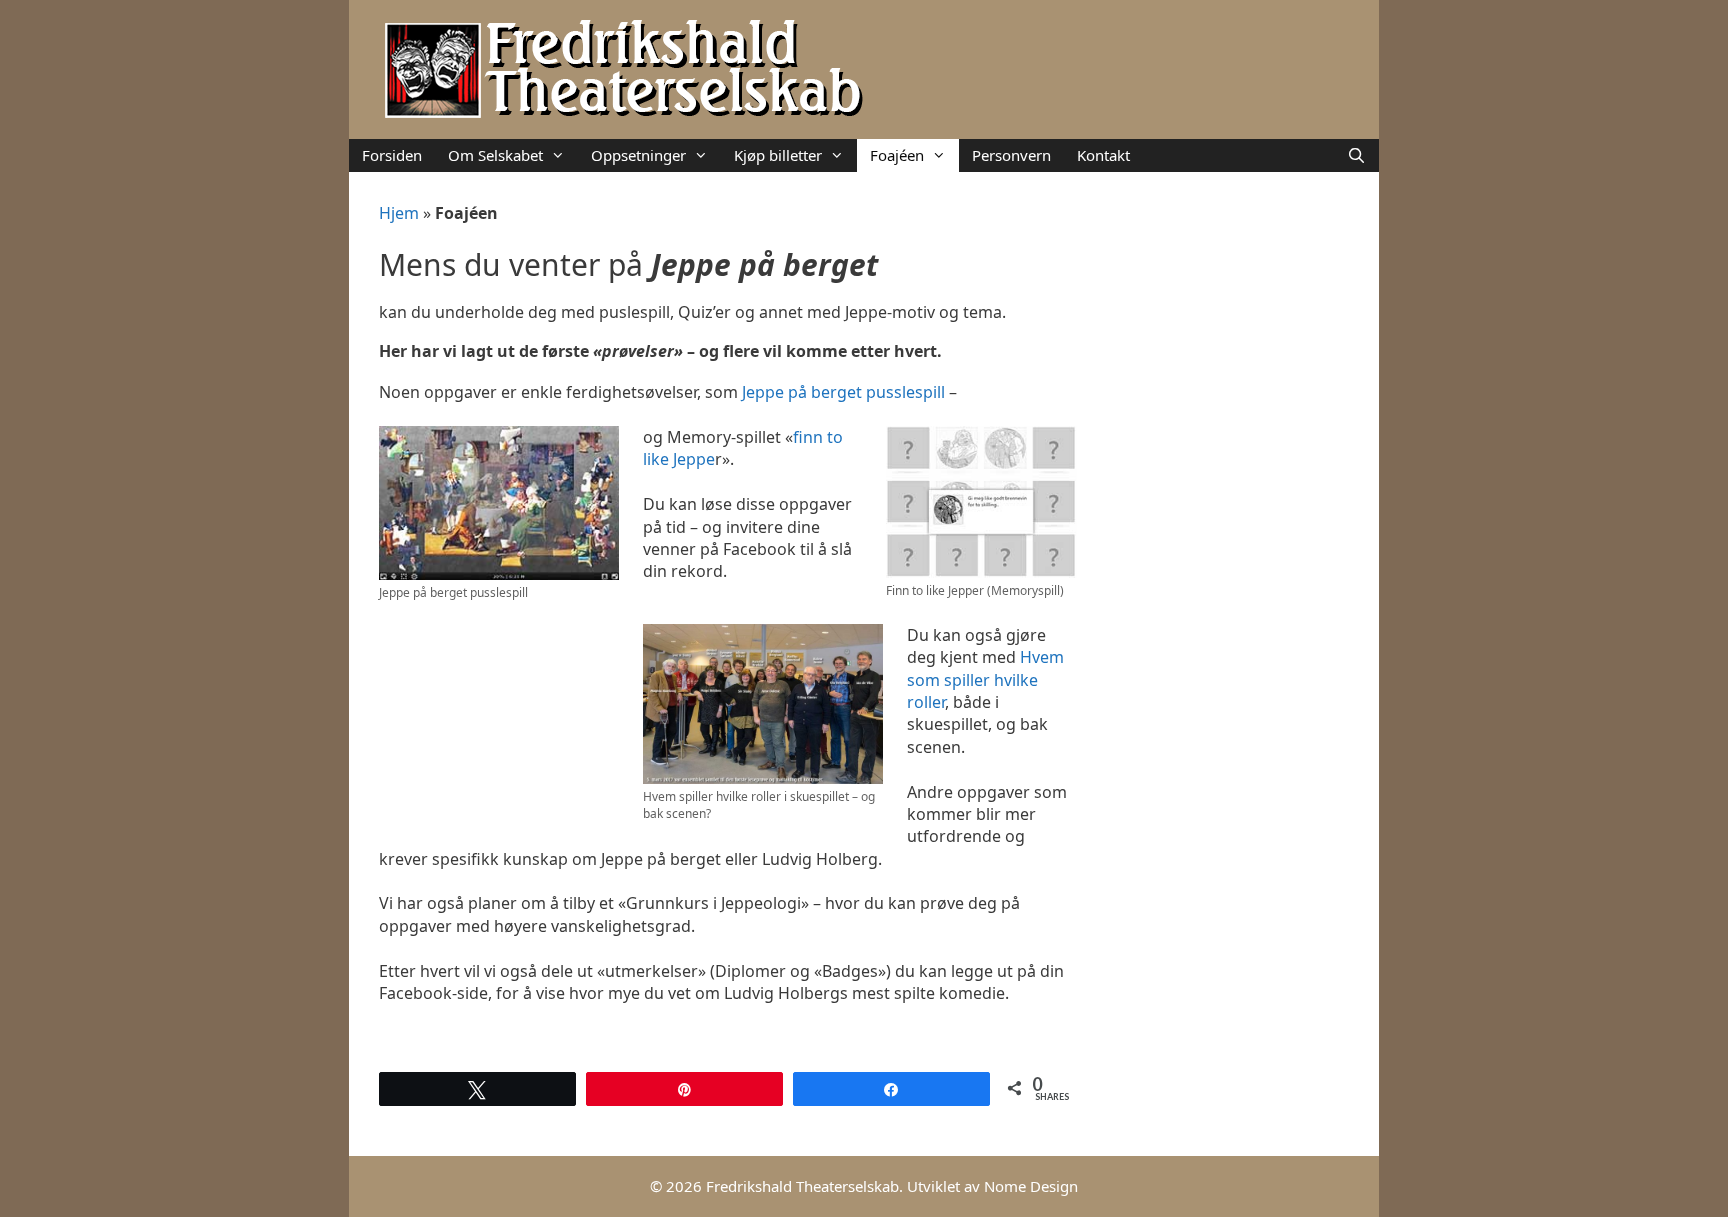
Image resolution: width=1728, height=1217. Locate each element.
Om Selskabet (495, 155)
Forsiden (392, 155)
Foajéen (897, 155)
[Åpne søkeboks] (1356, 155)
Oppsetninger (638, 155)
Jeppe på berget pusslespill (845, 392)
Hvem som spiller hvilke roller (985, 679)
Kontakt (1103, 155)
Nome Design (1031, 1186)
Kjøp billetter (778, 155)
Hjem (399, 213)
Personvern (1011, 155)
